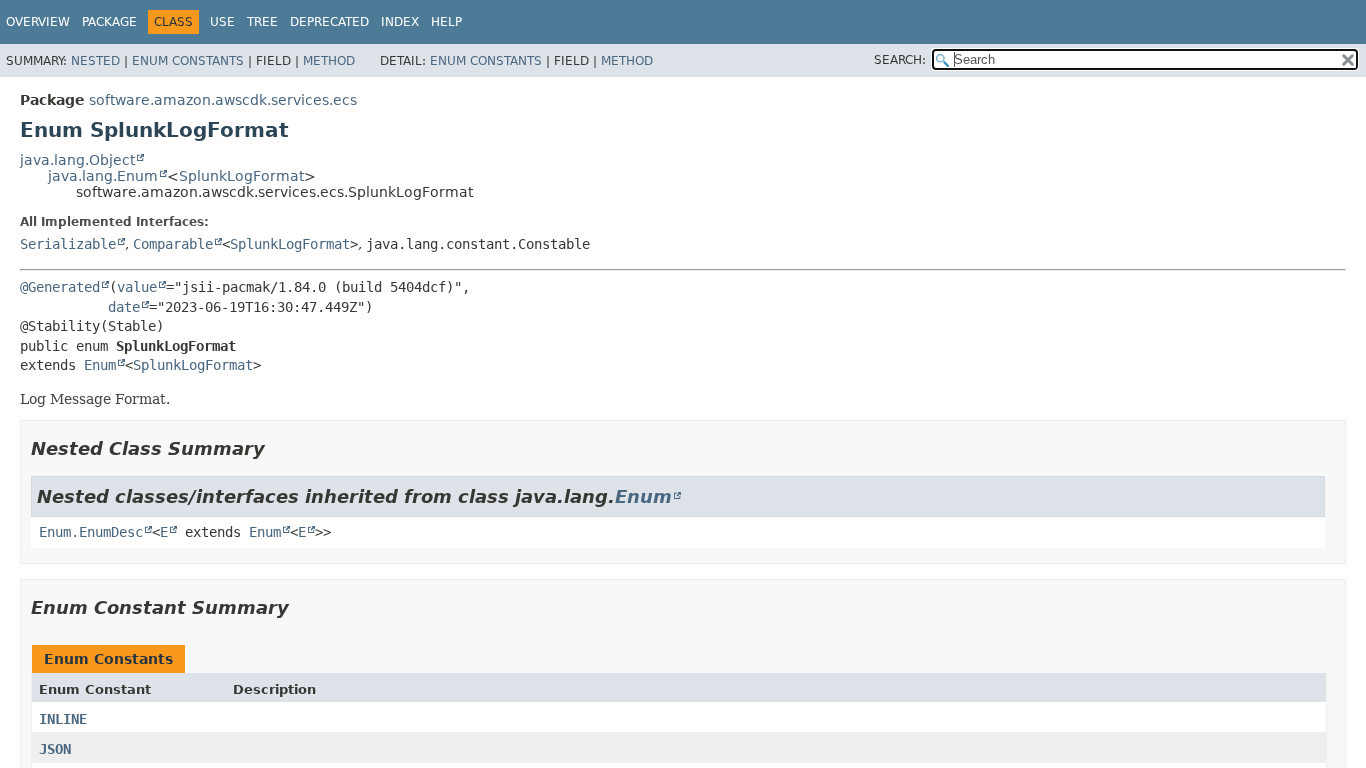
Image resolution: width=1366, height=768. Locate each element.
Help (446, 22)
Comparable (173, 244)
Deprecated (329, 22)
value (137, 287)
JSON (55, 749)
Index (400, 22)
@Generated (60, 287)
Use (222, 22)
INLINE (63, 719)
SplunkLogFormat (241, 176)
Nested (95, 61)
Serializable (68, 244)
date (124, 307)
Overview (38, 22)
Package (109, 22)
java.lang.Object (77, 160)
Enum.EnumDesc (91, 532)
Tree (262, 22)
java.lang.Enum (103, 176)
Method (329, 61)
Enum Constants (188, 61)
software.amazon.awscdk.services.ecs (223, 100)
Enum (100, 365)
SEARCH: (900, 60)
